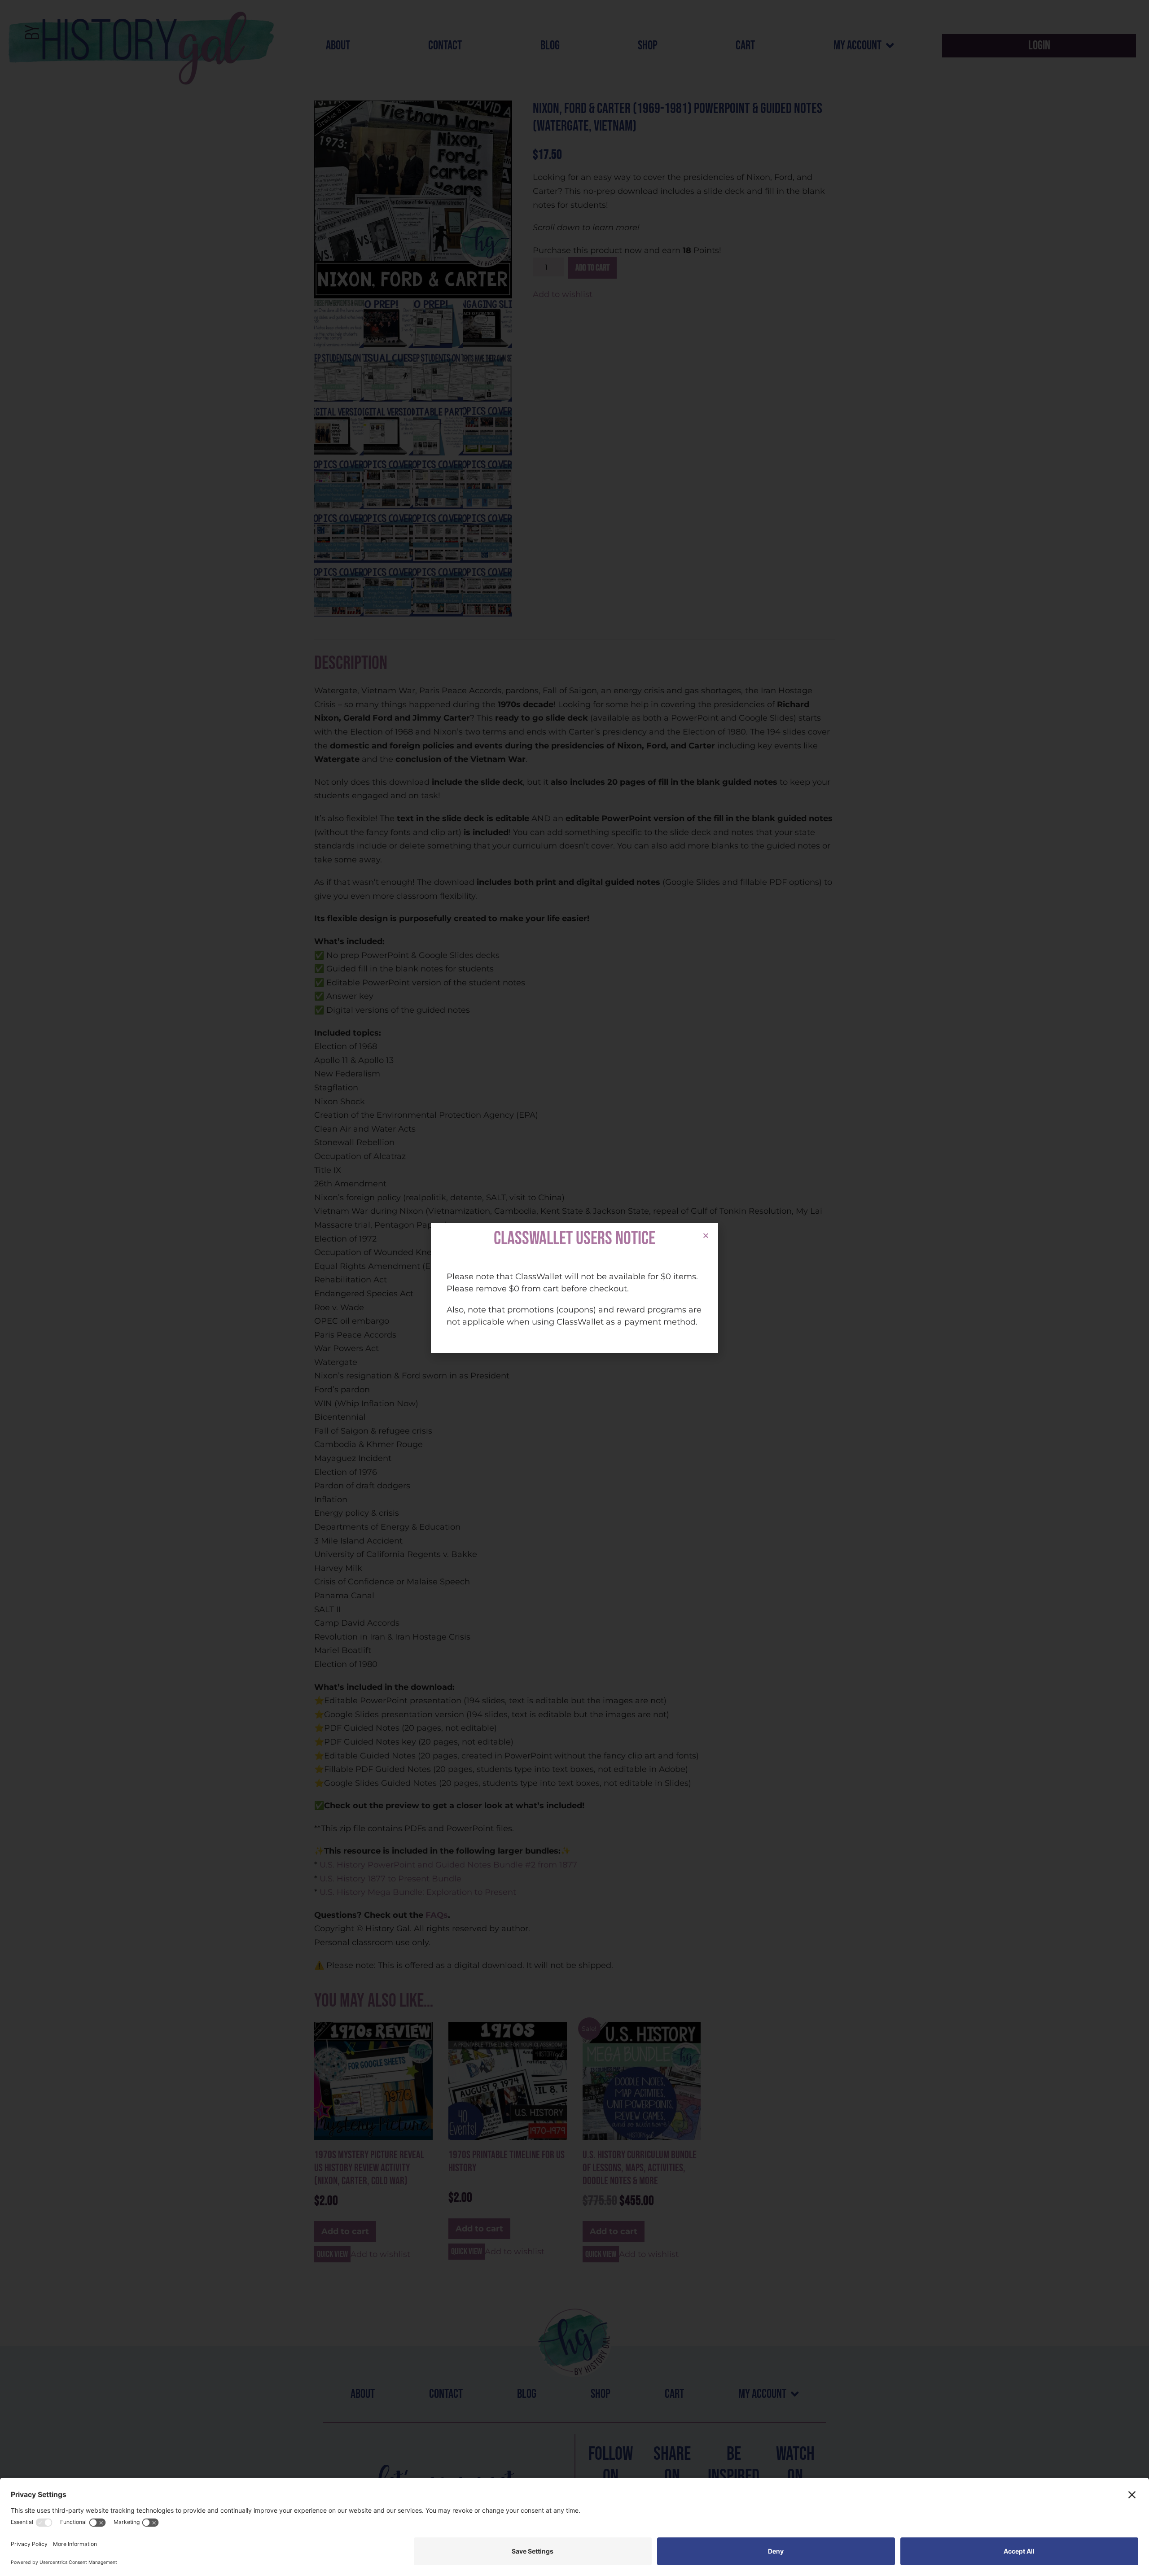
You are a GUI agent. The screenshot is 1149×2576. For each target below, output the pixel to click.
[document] (574, 1288)
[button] (706, 1236)
